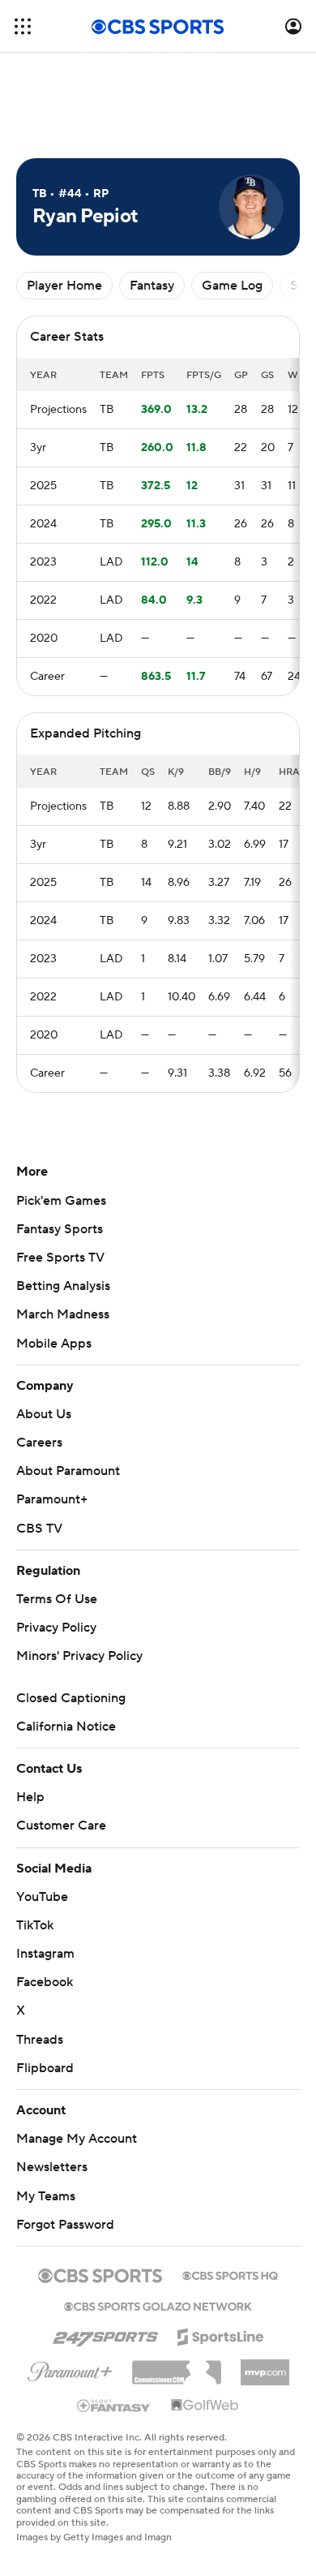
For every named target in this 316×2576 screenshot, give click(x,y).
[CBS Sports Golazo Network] (158, 2305)
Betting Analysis (63, 1286)
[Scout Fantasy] (114, 2405)
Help (30, 1797)
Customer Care (61, 1826)
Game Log (232, 286)
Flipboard (45, 2068)
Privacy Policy (56, 1628)
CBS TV (39, 1529)
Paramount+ (52, 1499)
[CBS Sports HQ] (230, 2274)
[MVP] (265, 2366)
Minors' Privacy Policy (79, 1656)
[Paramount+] (70, 2368)
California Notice (66, 1727)
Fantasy (152, 286)
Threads (40, 2040)
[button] (23, 26)
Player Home (64, 286)
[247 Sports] (105, 2334)
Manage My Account (77, 2139)
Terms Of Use (57, 1599)
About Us (44, 1414)
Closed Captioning (71, 1698)
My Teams (46, 2196)
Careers (39, 1443)
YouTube (42, 1897)
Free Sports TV (60, 1258)
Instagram (45, 1954)
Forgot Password (65, 2225)
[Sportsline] (221, 2334)
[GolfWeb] (205, 2406)
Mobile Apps (54, 1344)
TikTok (35, 1925)
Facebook (45, 1982)
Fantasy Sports (60, 1229)
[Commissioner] (177, 2367)
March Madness (63, 1314)
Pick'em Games (61, 1201)
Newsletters (52, 2167)
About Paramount (68, 1471)
